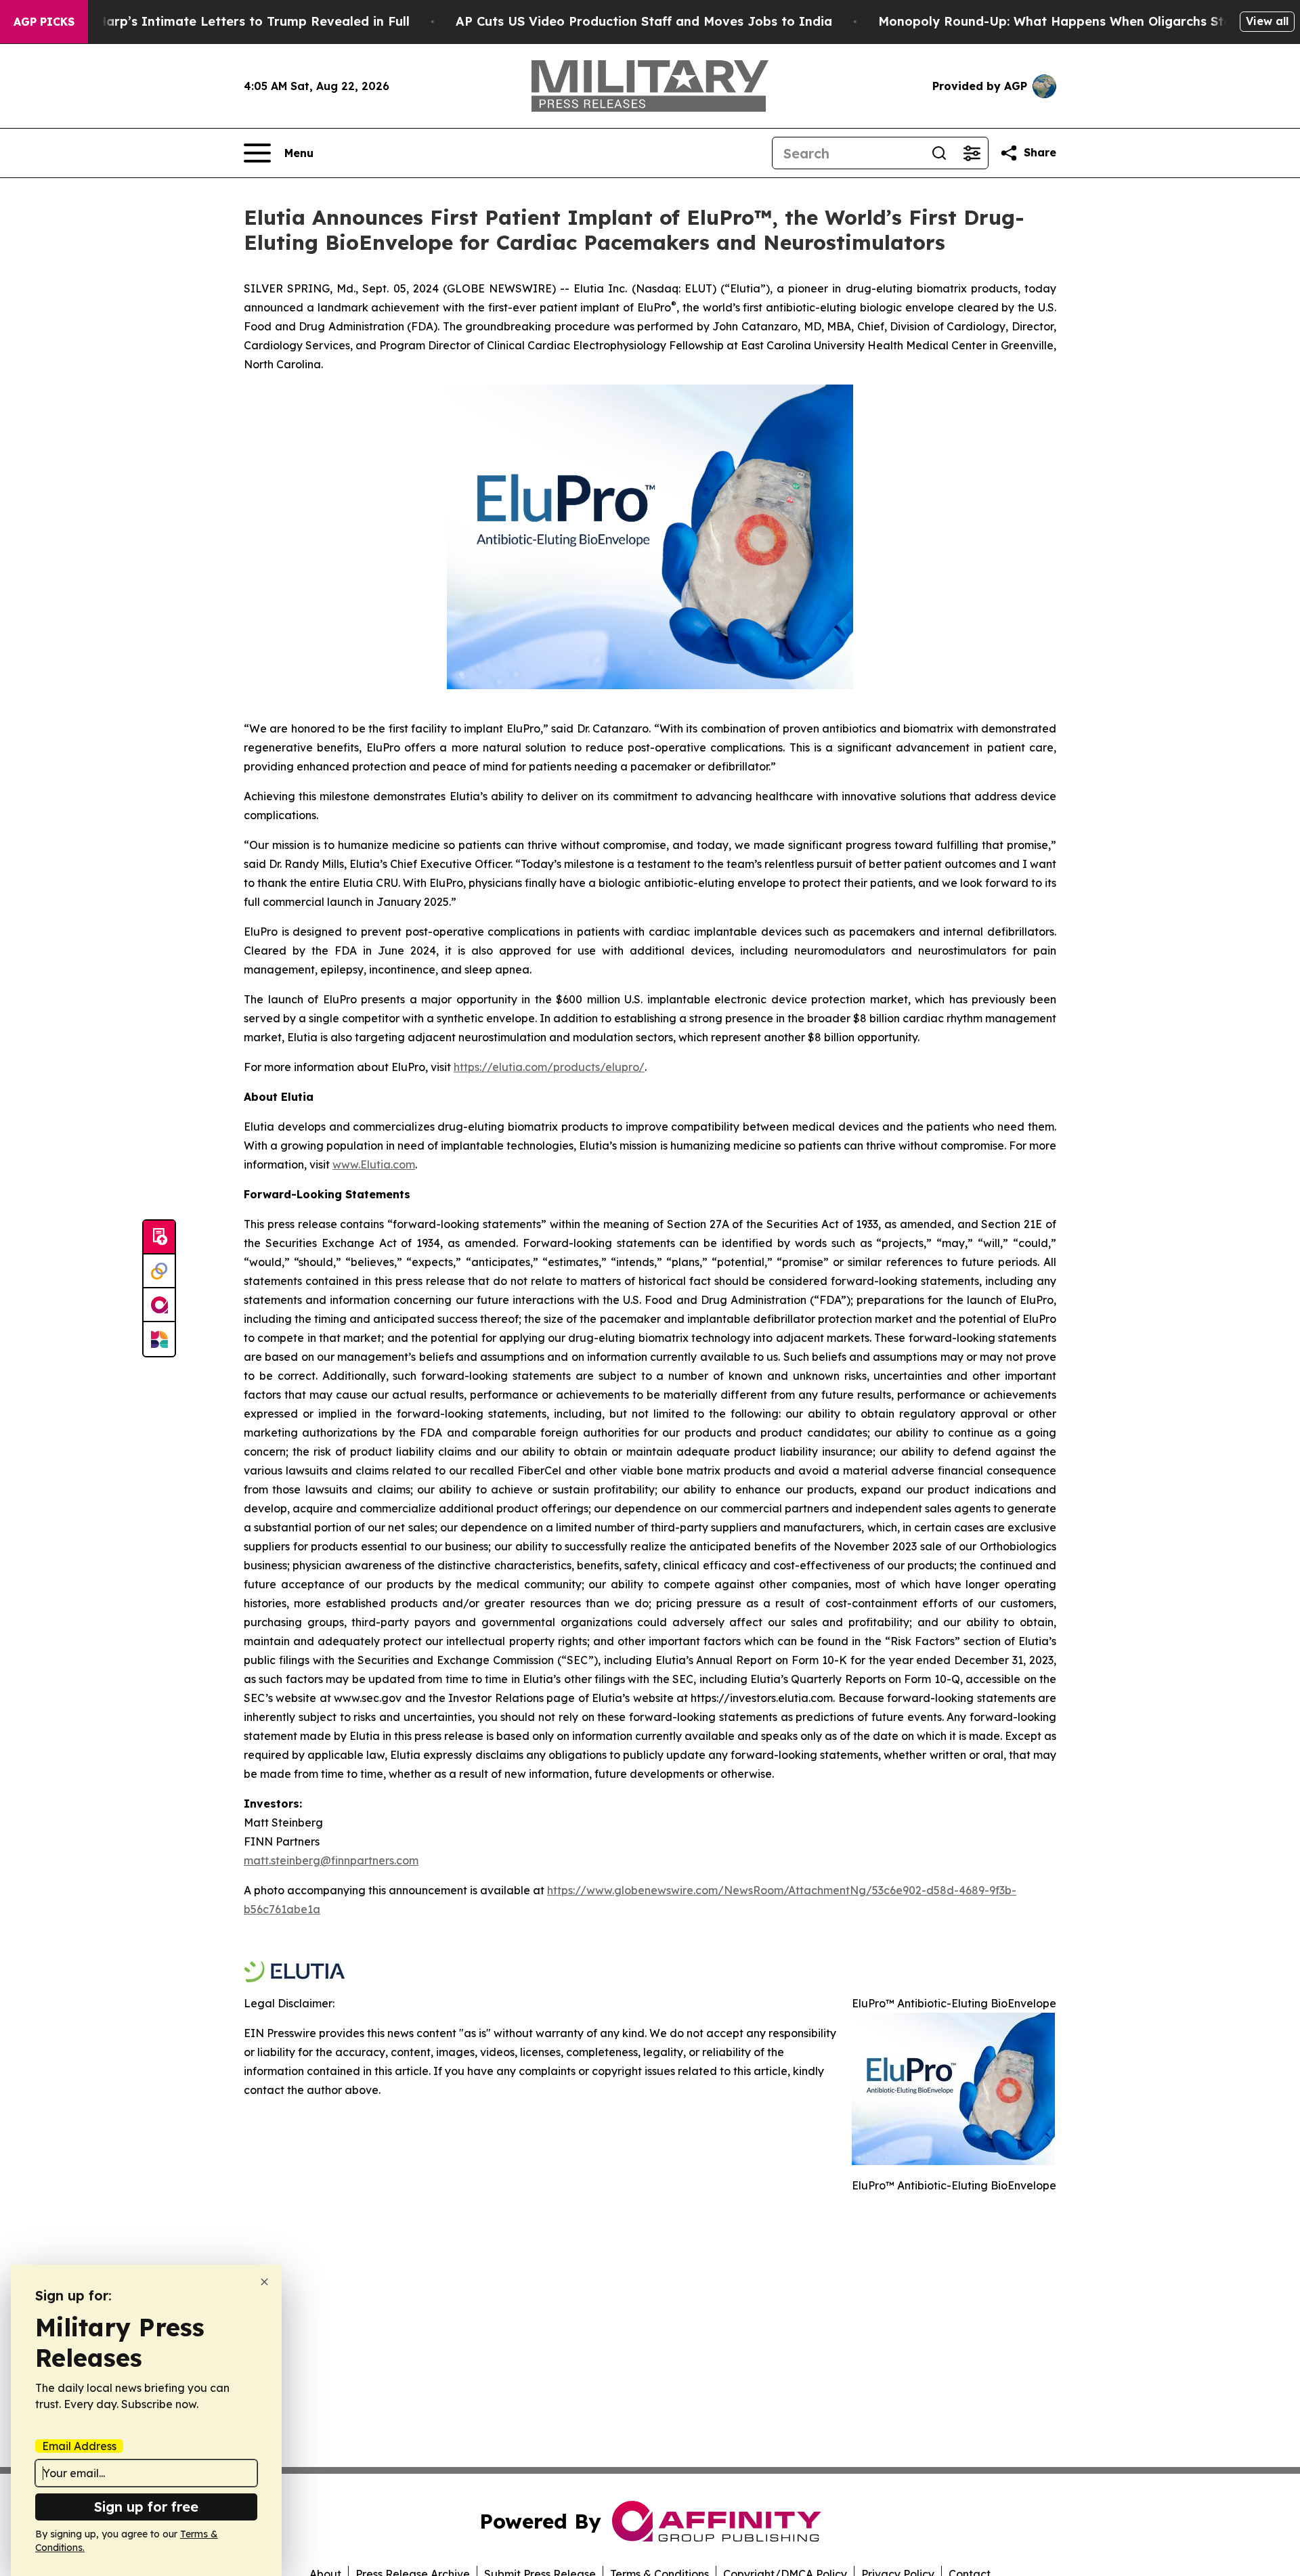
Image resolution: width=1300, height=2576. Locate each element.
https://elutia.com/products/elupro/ (549, 1067)
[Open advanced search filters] (972, 153)
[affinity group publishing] (159, 1305)
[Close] (264, 2282)
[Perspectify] (159, 1271)
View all (1267, 21)
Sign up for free (146, 2507)
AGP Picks (44, 22)
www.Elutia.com (374, 1164)
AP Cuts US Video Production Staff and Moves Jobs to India (644, 21)
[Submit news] (159, 1238)
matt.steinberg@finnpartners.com (331, 1860)
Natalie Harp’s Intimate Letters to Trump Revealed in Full (228, 21)
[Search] (939, 153)
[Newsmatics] (159, 1339)
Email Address (79, 2446)
